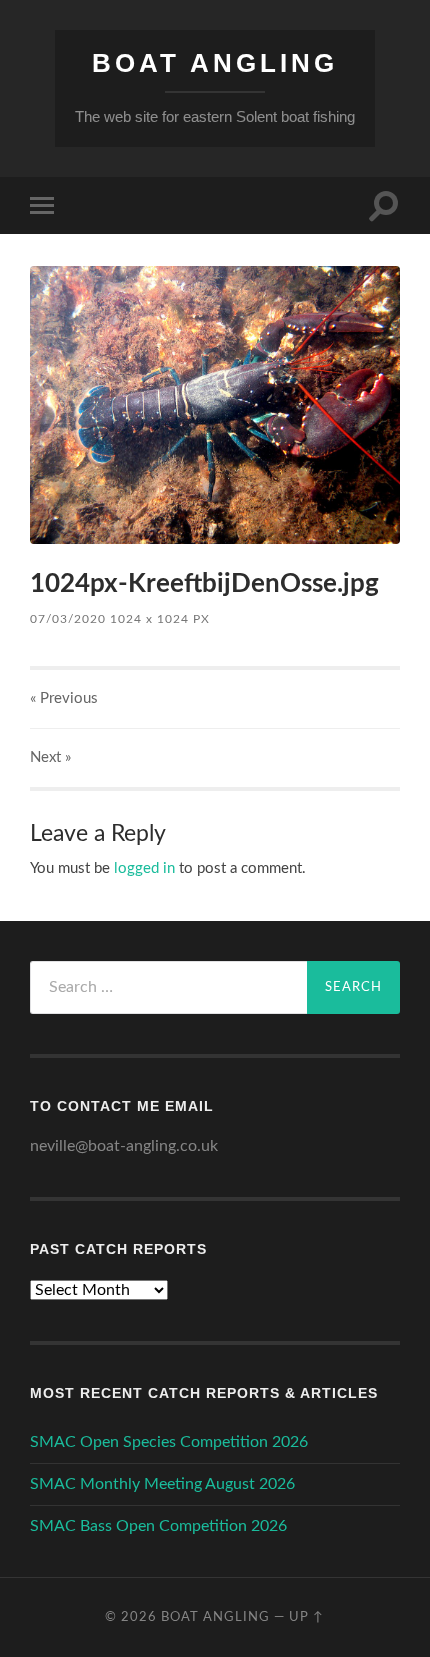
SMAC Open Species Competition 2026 (169, 1442)
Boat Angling (215, 63)
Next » (50, 757)
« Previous (64, 698)
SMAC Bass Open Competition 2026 (158, 1526)
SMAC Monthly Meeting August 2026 (162, 1484)
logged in (144, 868)
